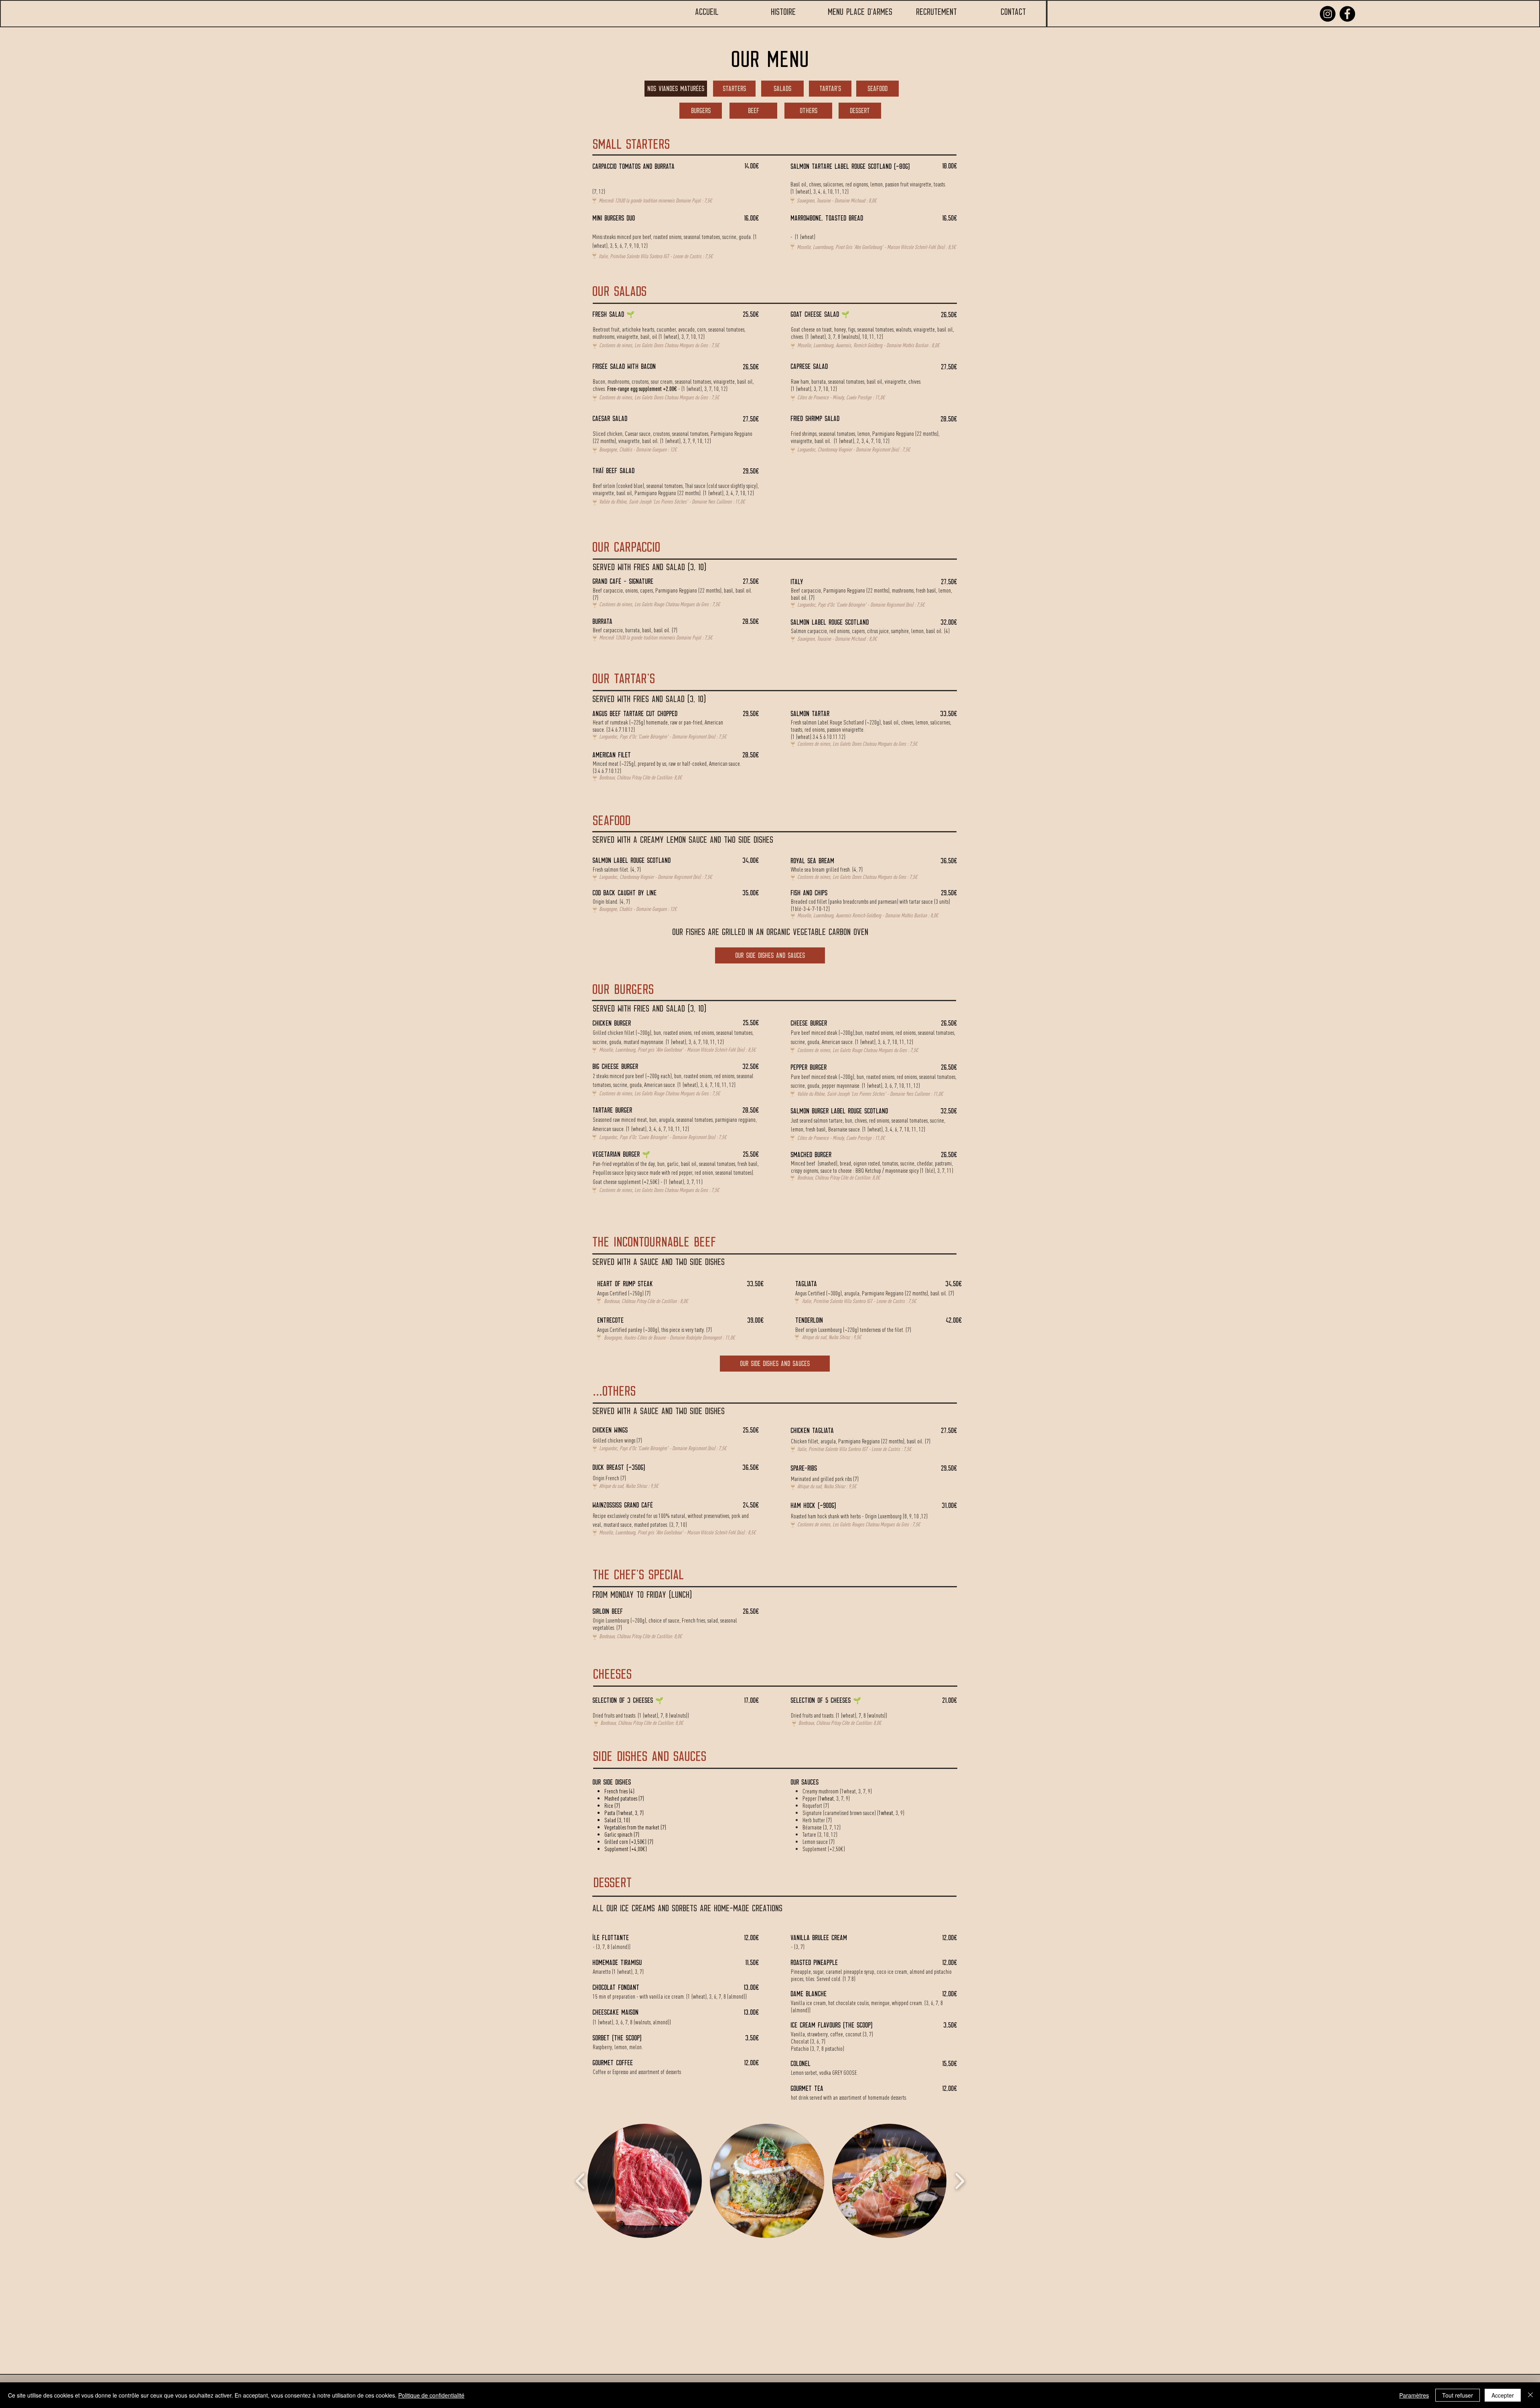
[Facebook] (1347, 14)
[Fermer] (1530, 2395)
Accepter (1503, 2395)
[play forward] (959, 2181)
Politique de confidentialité (431, 2395)
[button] (645, 2181)
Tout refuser (1458, 2395)
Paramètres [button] (1414, 2395)
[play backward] (581, 2181)
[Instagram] (1328, 14)
